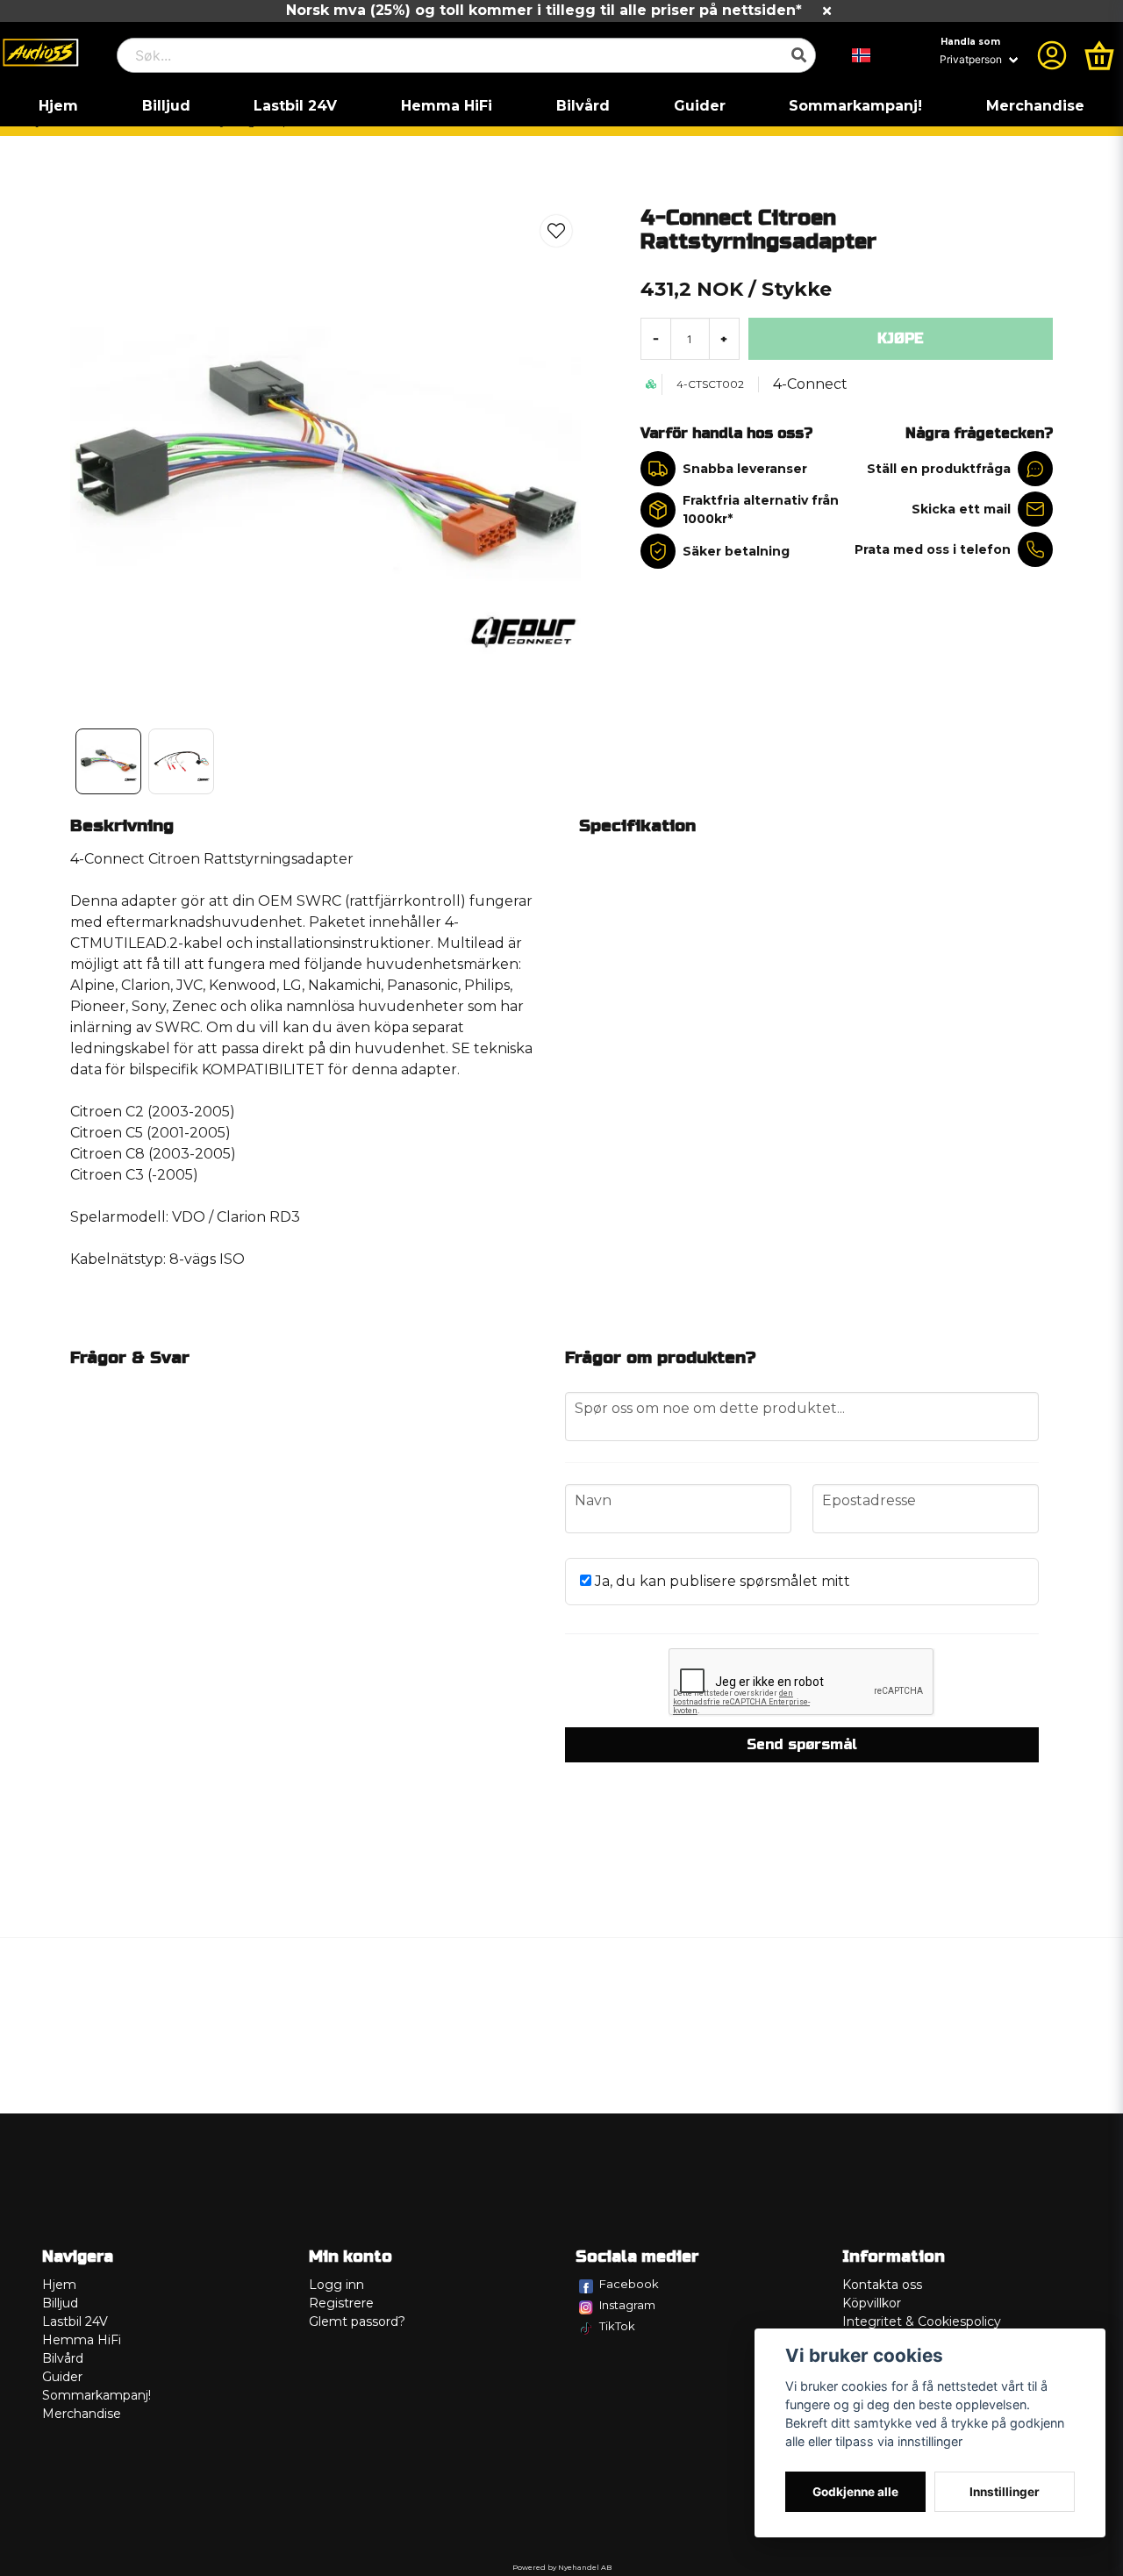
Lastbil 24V (295, 106)
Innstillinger (1005, 2492)
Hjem (58, 106)
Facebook (629, 2284)
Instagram (627, 2305)
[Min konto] (1052, 55)
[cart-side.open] (1099, 55)
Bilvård (583, 106)
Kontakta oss (882, 2285)
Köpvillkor (872, 2303)
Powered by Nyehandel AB (562, 2567)
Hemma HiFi (447, 106)
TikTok (617, 2326)
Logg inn (336, 2285)
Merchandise (1035, 106)
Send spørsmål (802, 1744)
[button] (862, 55)
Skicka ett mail (961, 509)
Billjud (166, 106)
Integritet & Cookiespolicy (922, 2321)
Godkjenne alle (855, 2492)
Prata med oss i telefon (933, 549)
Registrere (341, 2303)
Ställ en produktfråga (939, 469)
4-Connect (810, 384)
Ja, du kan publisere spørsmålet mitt (721, 1581)
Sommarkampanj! (855, 106)
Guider (700, 106)
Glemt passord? (357, 2321)
